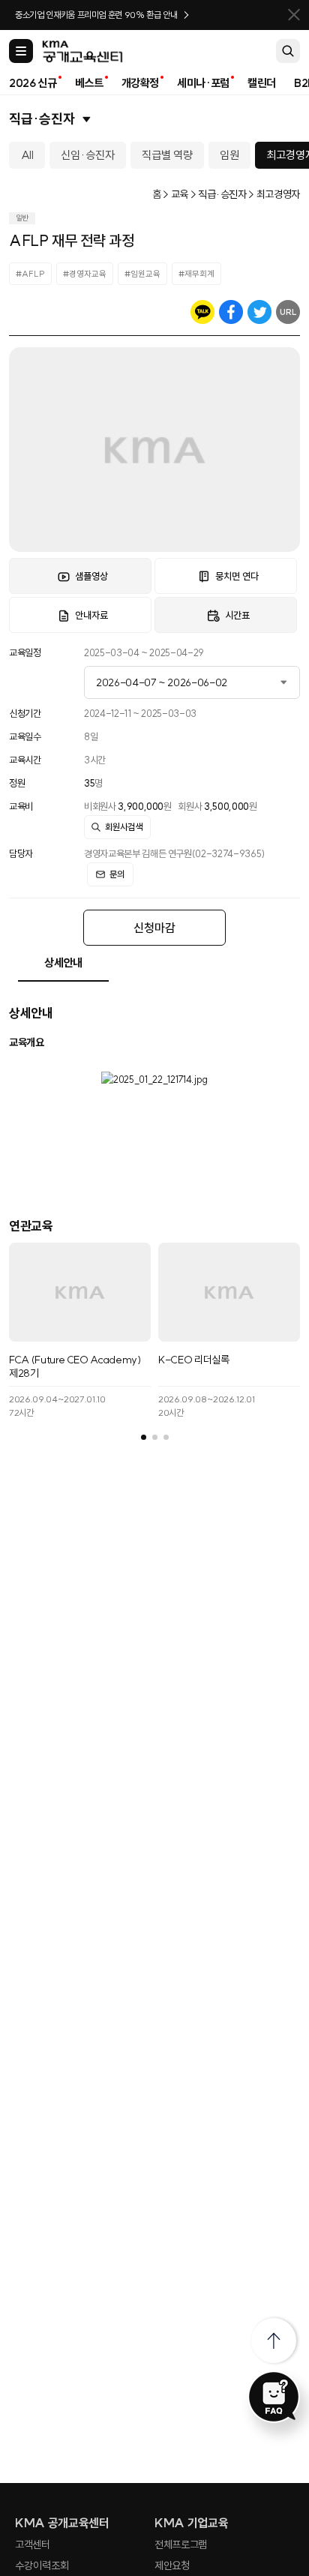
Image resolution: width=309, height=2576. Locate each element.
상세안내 (63, 963)
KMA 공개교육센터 (62, 2523)
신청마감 (154, 928)
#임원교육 (142, 274)
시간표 (237, 615)
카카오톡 (202, 312)
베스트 (89, 83)
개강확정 (141, 83)
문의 (117, 874)
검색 (288, 51)
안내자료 (91, 615)
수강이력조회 (42, 2566)
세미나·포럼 (203, 83)
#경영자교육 (85, 274)
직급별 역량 (167, 155)
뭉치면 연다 (237, 576)
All (27, 155)
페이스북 (231, 312)
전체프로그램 (181, 2545)
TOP (274, 2341)
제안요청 (172, 2566)
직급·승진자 (42, 119)
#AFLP (30, 274)
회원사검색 (124, 827)
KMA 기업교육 (191, 2523)
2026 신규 (33, 83)
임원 (229, 155)
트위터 (259, 312)
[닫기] (294, 15)
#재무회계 (196, 274)
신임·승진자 (88, 155)
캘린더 (262, 83)
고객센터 (33, 2545)
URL (288, 312)
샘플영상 (91, 576)
